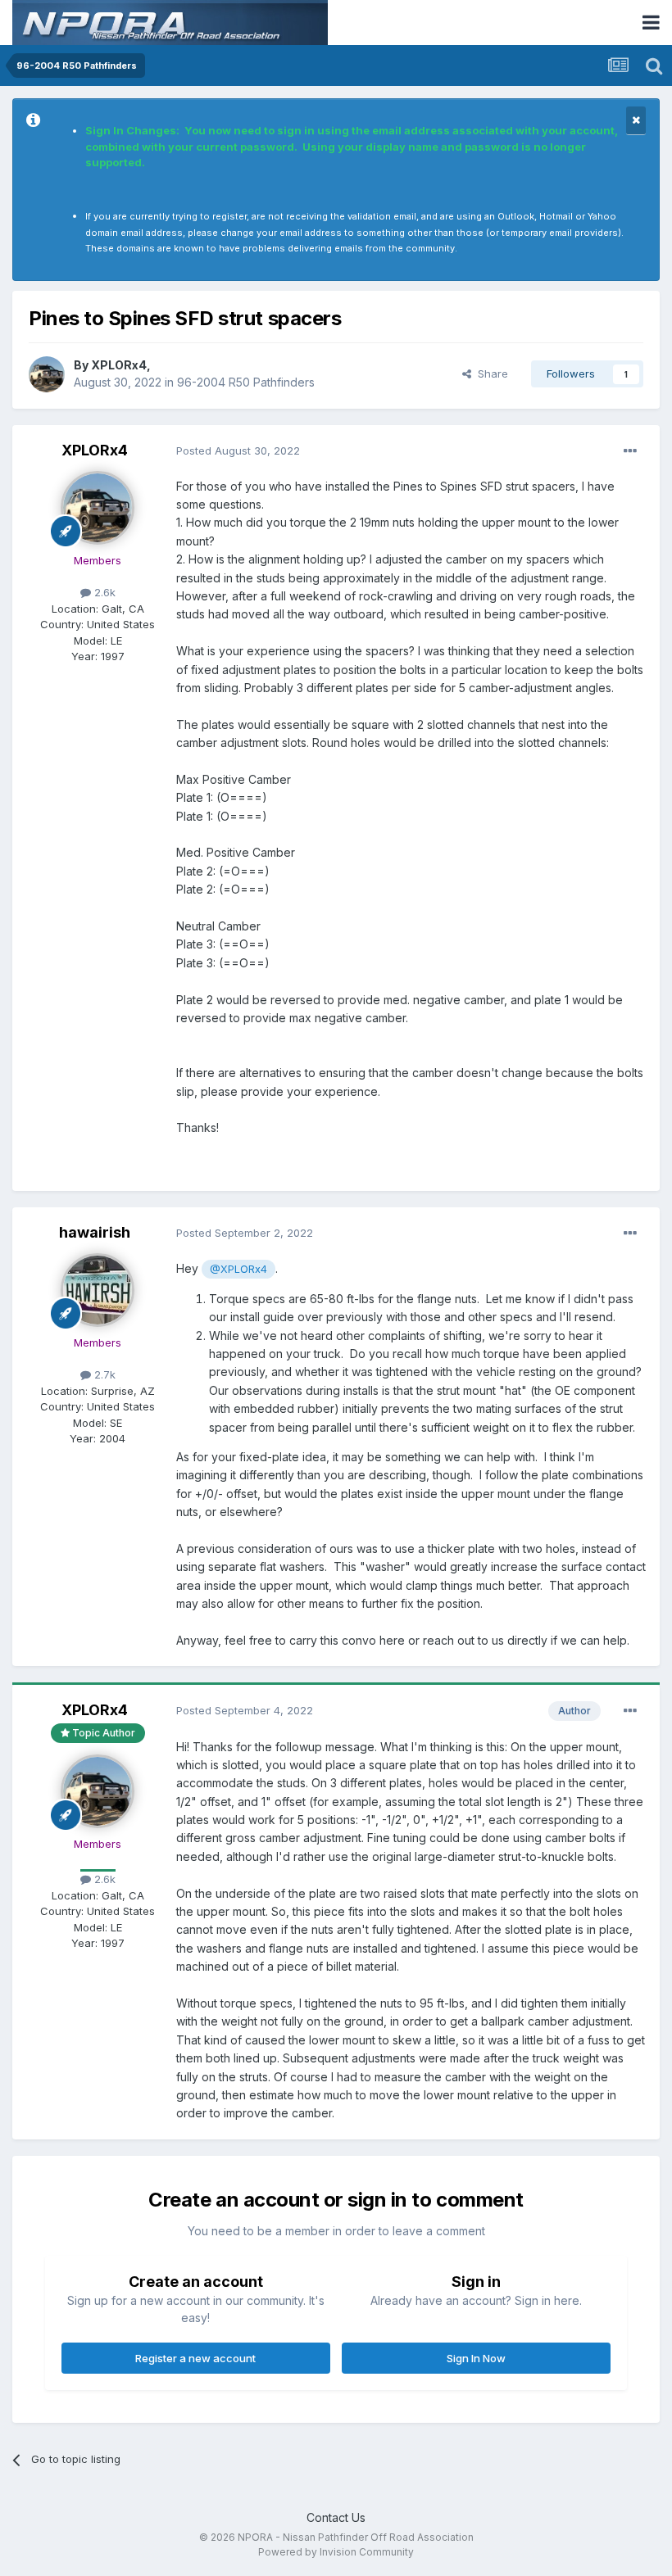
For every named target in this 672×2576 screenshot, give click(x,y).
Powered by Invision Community (336, 2552)
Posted (238, 450)
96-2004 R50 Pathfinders (246, 382)
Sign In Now (476, 2358)
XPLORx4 (119, 365)
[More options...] (630, 451)
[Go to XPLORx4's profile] (47, 374)
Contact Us (336, 2517)
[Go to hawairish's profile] (98, 1290)
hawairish (95, 1232)
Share (490, 373)
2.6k (103, 592)
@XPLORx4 (238, 1269)
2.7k (103, 1374)
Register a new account (195, 2358)
